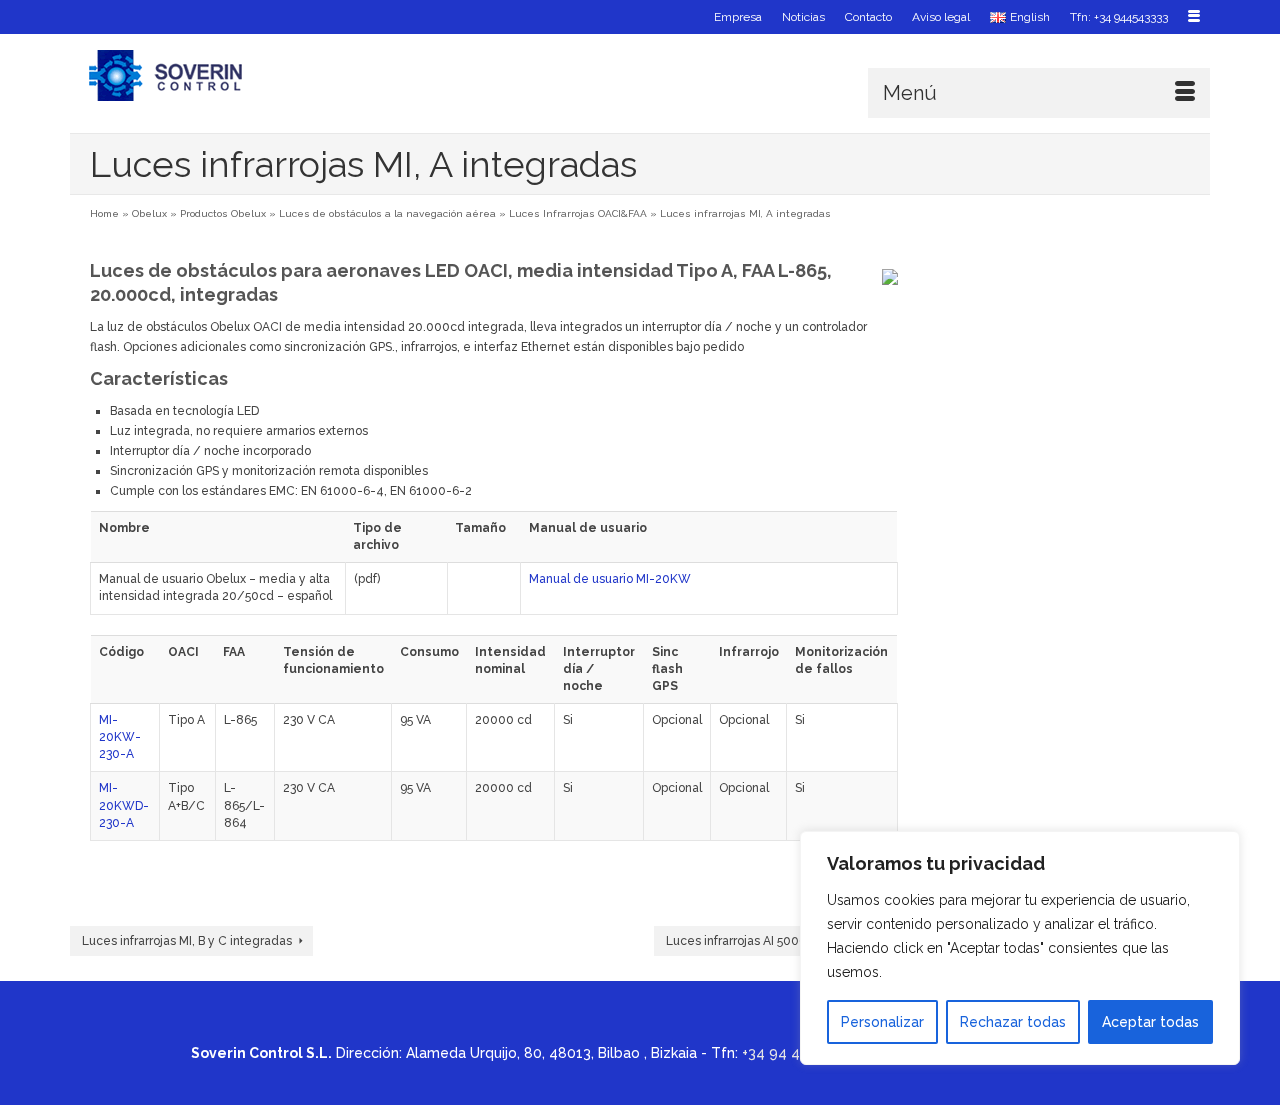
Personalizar (882, 1022)
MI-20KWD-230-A (124, 805)
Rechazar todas (1013, 1022)
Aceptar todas (1150, 1022)
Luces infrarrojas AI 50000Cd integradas (781, 941)
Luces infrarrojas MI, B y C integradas (187, 941)
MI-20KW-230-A (120, 737)
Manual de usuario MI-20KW (610, 579)
